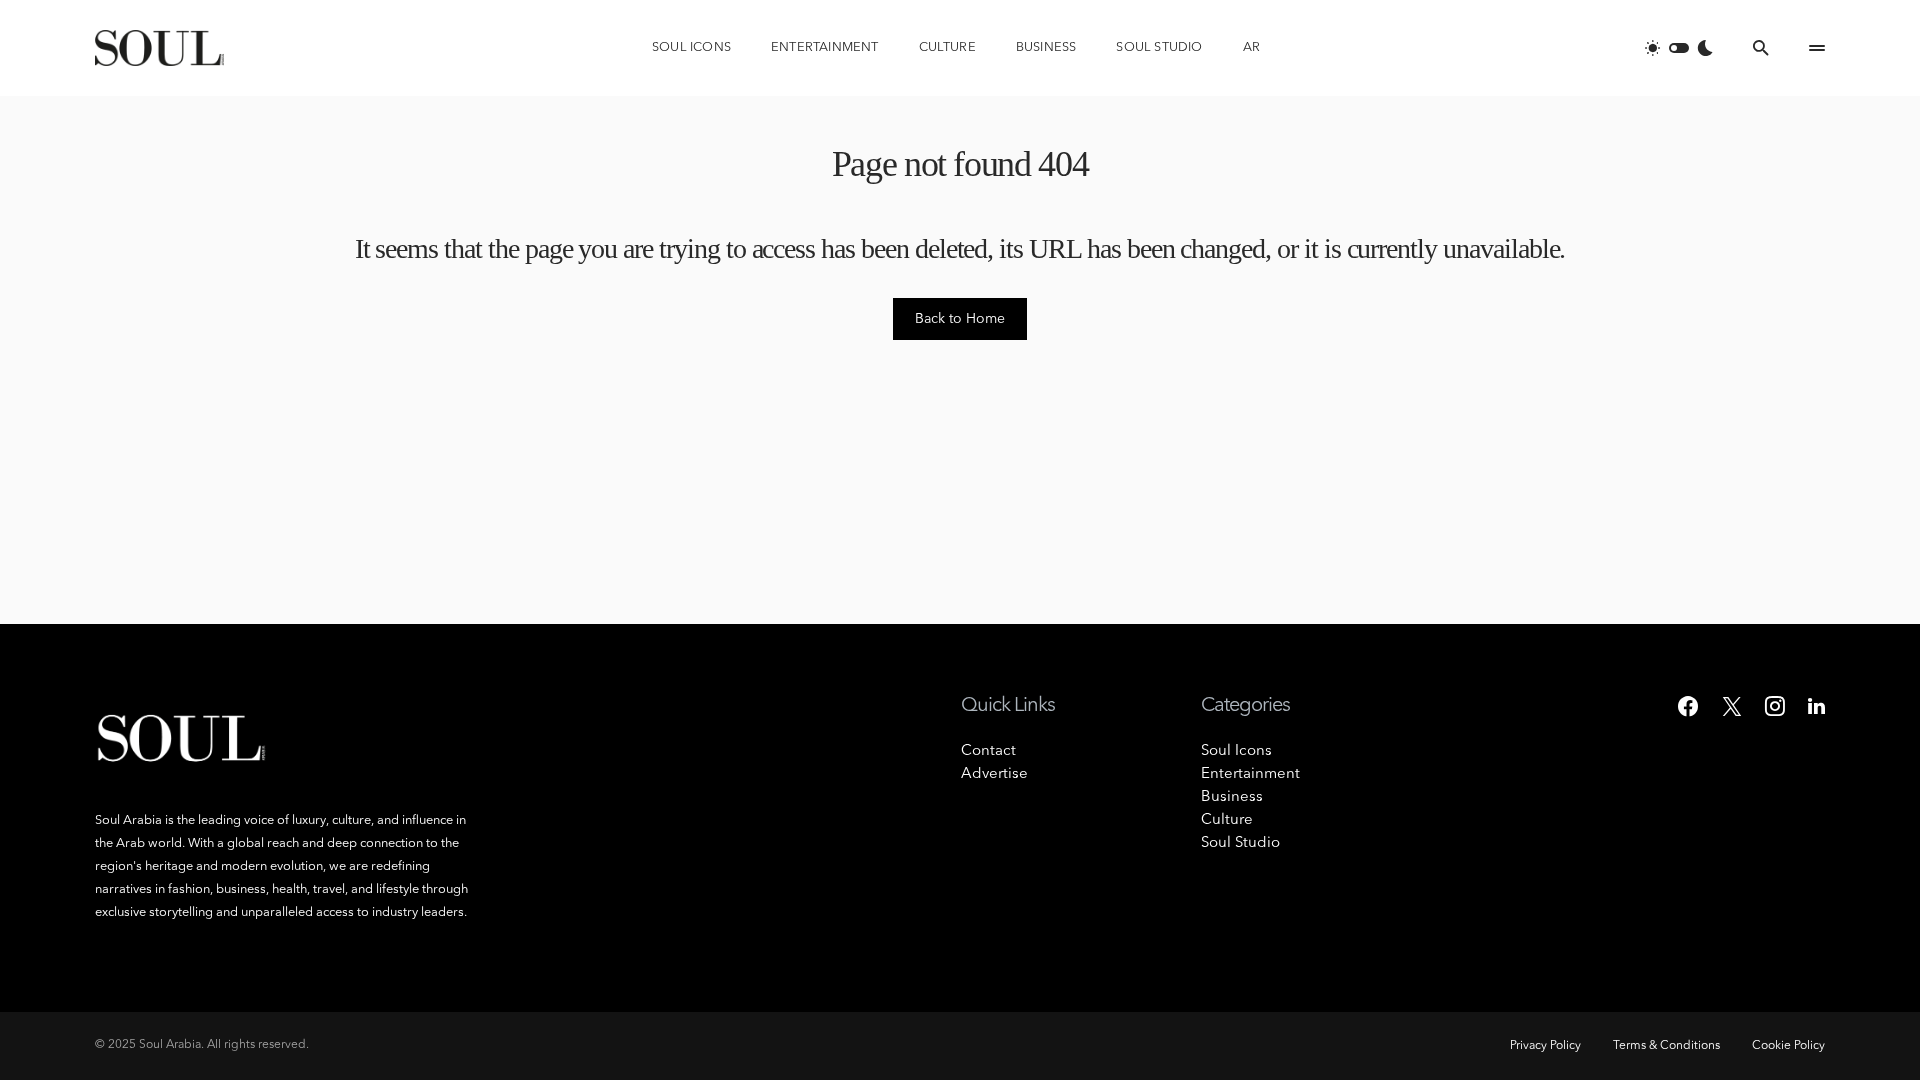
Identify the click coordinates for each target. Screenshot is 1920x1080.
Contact (988, 751)
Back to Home (960, 319)
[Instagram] (1775, 706)
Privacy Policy (1545, 1046)
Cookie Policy (1788, 1046)
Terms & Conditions (1666, 1046)
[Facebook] (1688, 706)
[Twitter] (1732, 706)
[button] (1679, 48)
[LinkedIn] (1816, 706)
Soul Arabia (170, 1045)
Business (1232, 797)
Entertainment (1250, 774)
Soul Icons (1236, 751)
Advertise (994, 774)
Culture (1227, 820)
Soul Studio (1240, 843)
